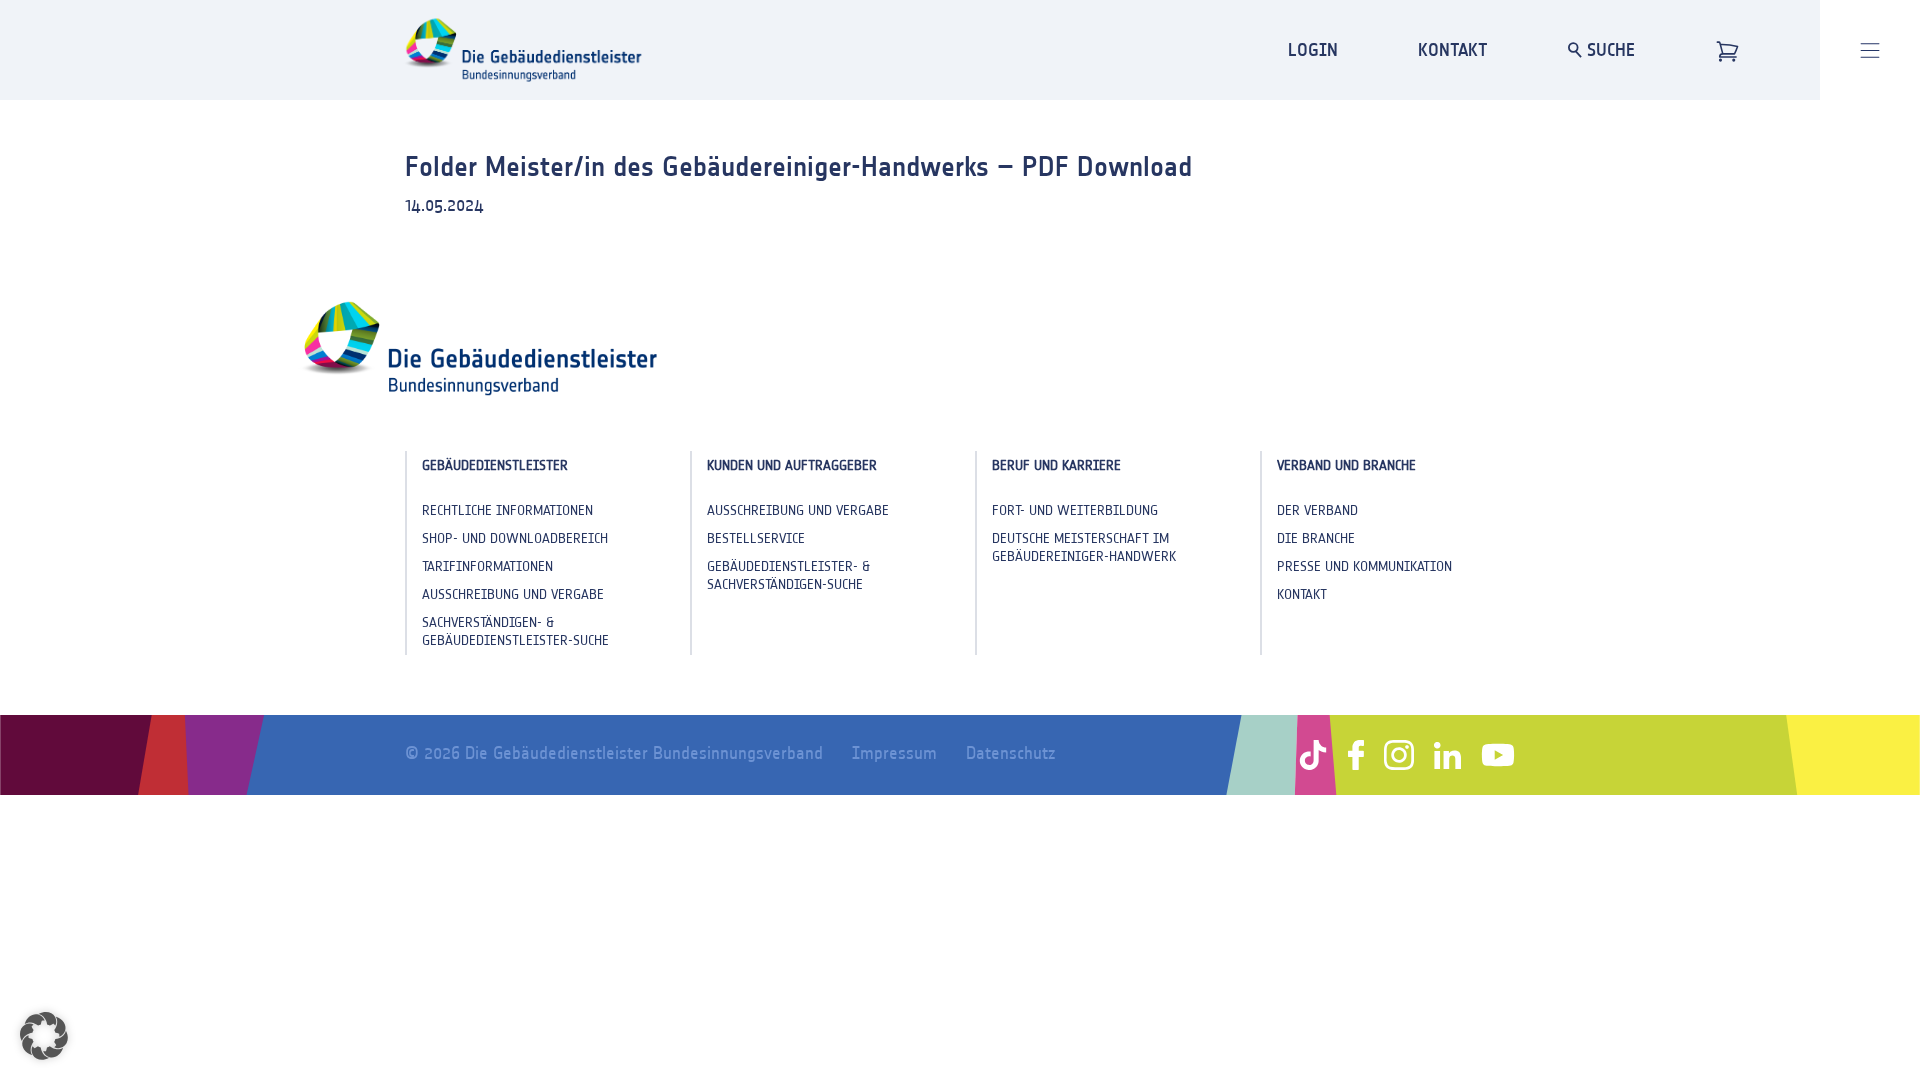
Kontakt (1302, 594)
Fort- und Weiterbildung (1075, 510)
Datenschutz (1010, 753)
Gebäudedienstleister (495, 465)
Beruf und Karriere (1056, 465)
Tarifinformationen (487, 566)
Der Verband (1317, 510)
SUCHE (1608, 49)
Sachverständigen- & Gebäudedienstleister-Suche (515, 631)
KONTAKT (1453, 49)
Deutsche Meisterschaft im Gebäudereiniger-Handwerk (1084, 547)
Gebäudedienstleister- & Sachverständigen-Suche (788, 575)
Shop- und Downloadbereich (515, 538)
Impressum (894, 753)
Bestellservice (756, 538)
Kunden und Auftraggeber (792, 465)
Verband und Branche (1346, 465)
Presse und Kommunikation (1364, 566)
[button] (44, 1036)
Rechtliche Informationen (507, 510)
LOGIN (1313, 49)
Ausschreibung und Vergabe (513, 594)
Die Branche (1316, 538)
